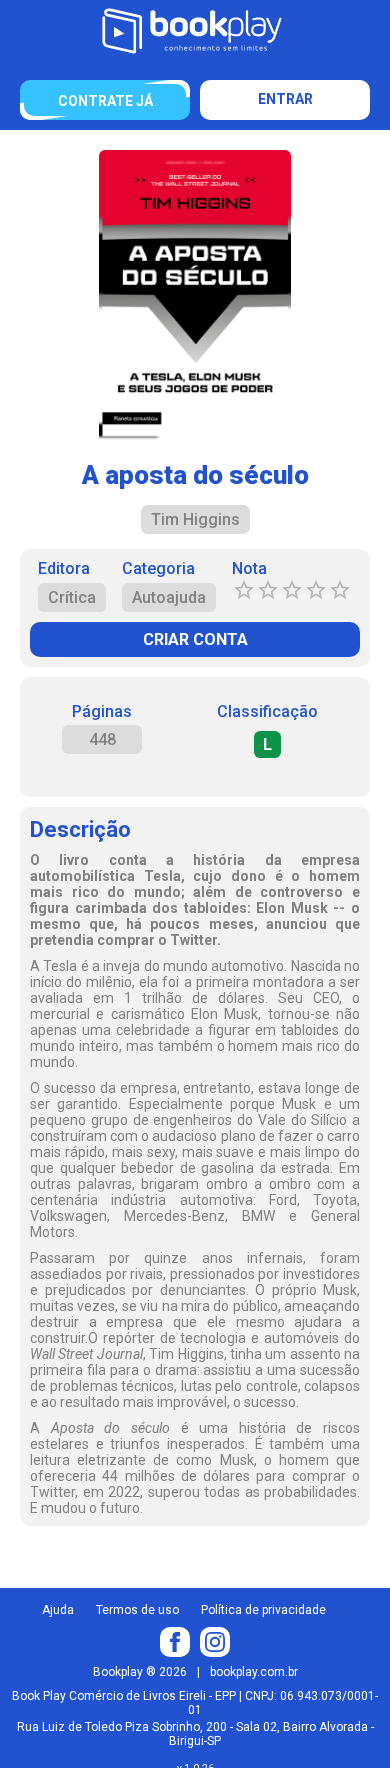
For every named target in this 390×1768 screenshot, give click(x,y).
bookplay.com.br (254, 1672)
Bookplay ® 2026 (140, 1672)
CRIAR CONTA (195, 639)
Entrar (285, 99)
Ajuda (58, 1610)
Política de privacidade (263, 1610)
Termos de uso (137, 1610)
